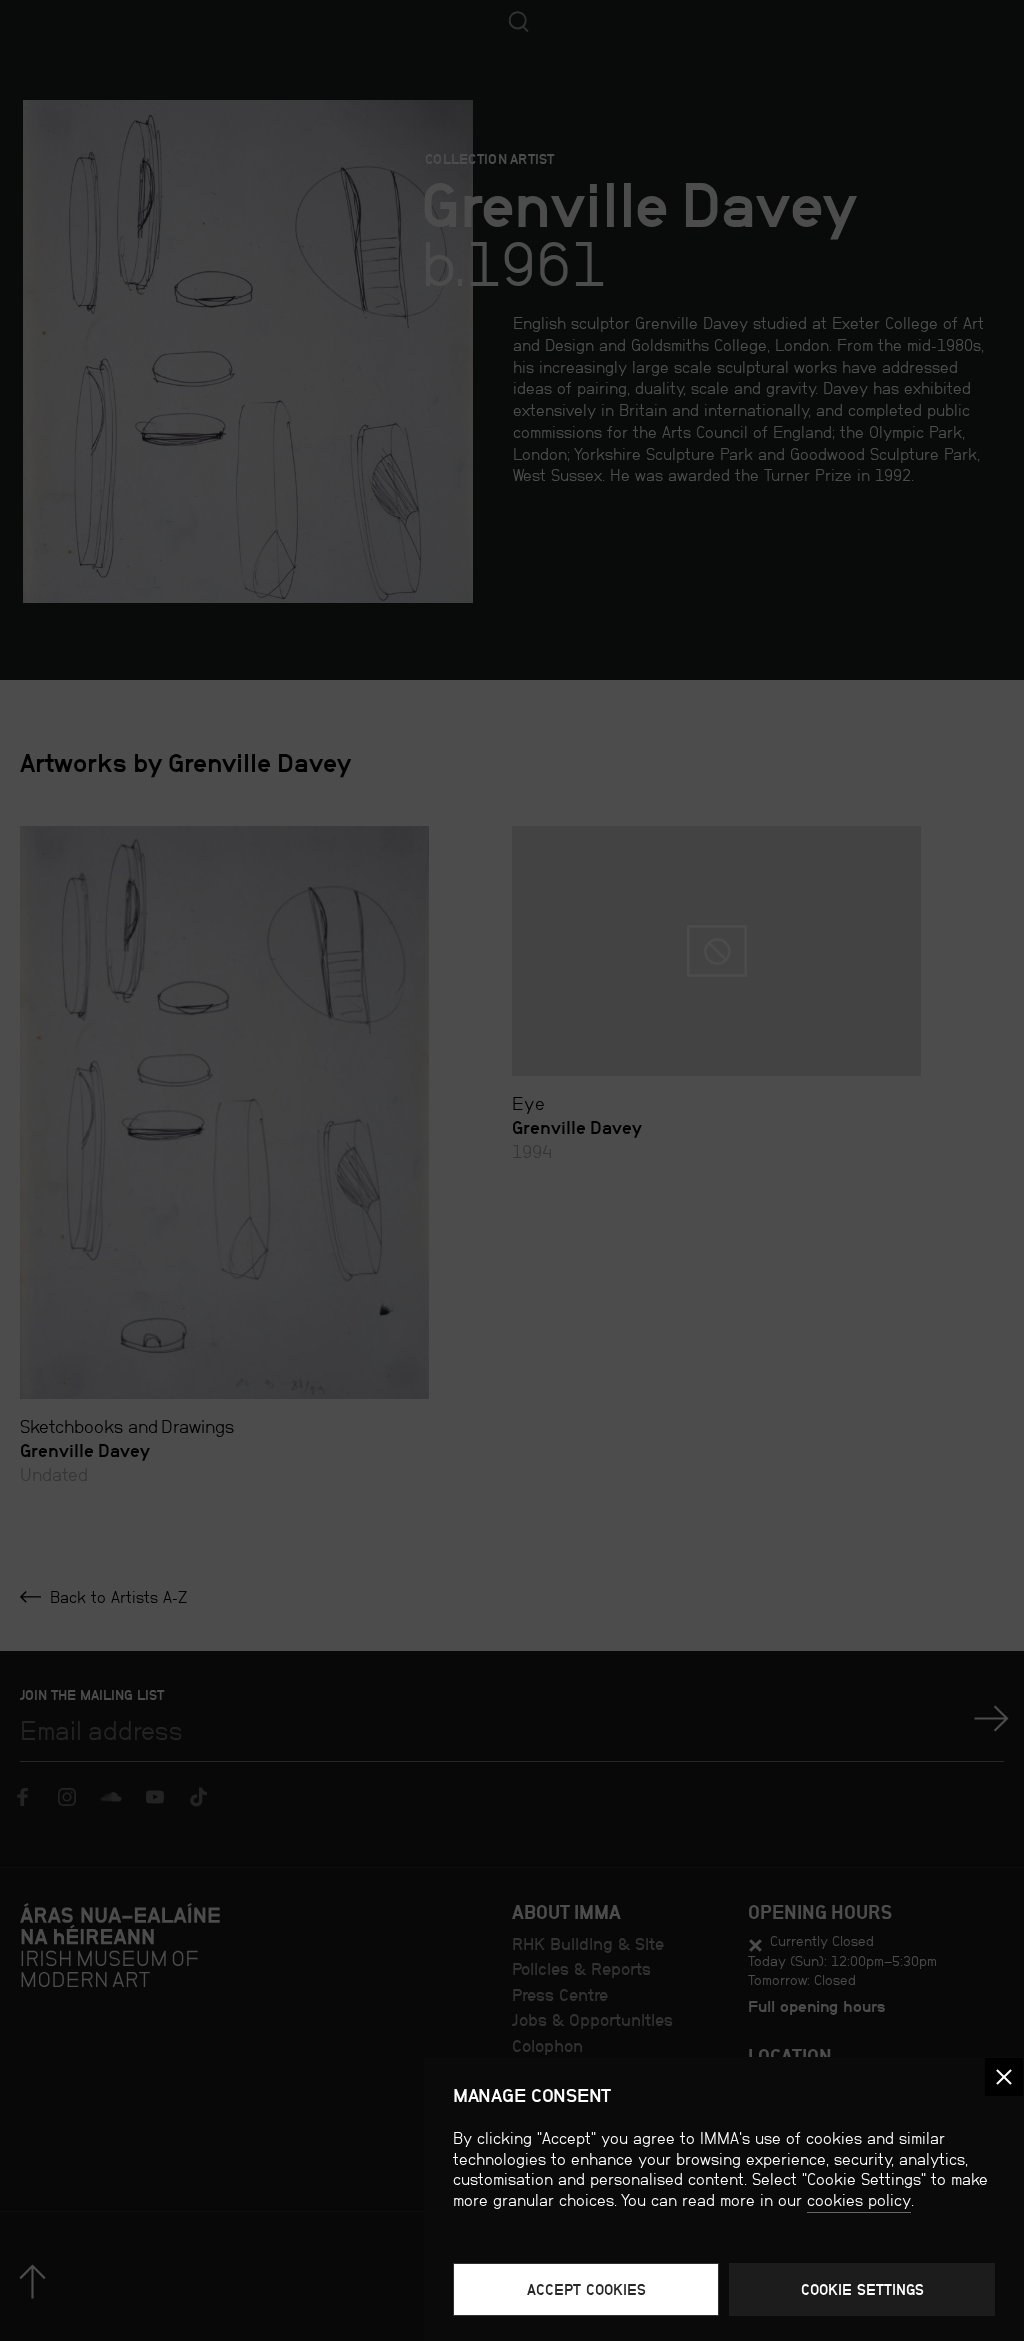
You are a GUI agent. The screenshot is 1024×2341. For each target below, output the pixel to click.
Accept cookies (586, 2289)
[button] (1004, 2077)
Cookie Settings (862, 2289)
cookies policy (859, 2200)
